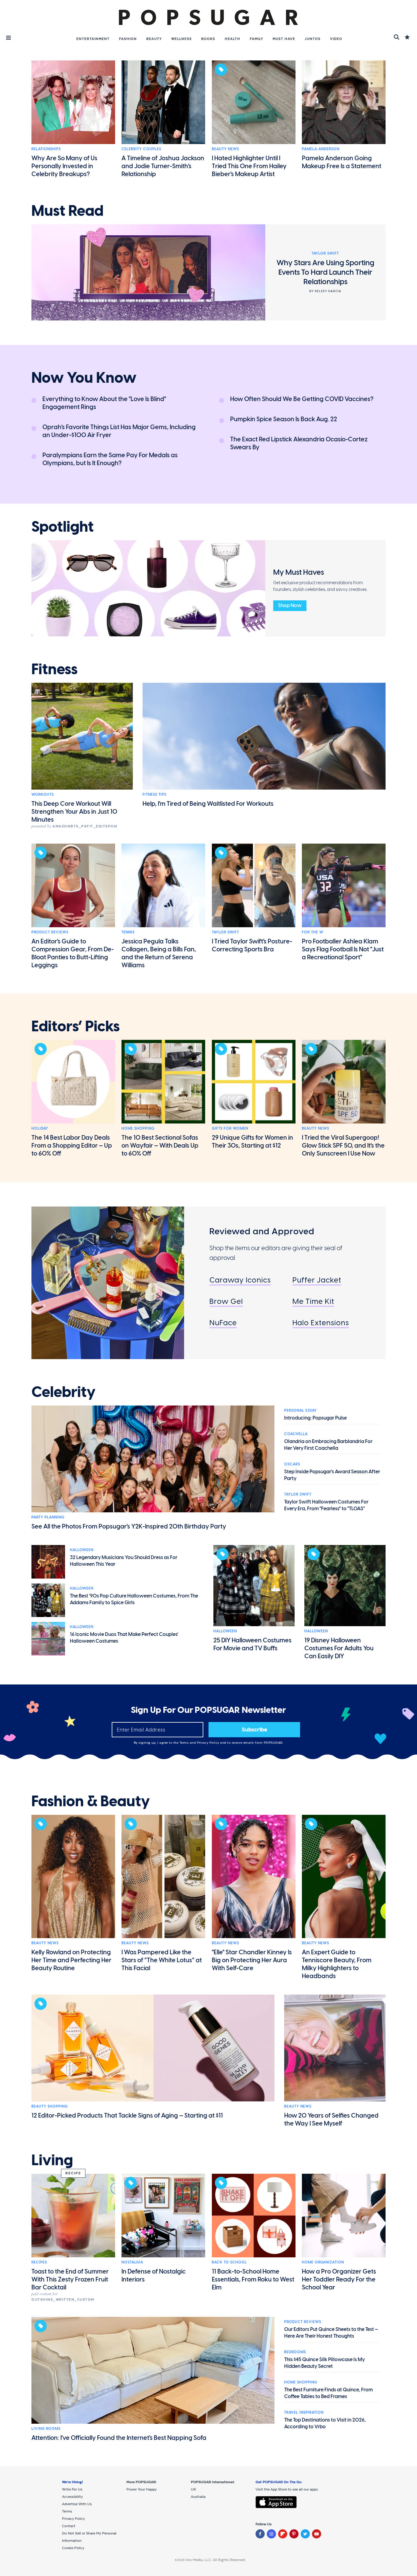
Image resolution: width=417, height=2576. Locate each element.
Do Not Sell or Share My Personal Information (89, 2537)
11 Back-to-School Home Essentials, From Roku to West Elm (253, 2279)
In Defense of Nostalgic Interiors (154, 2275)
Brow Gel (226, 1301)
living (52, 2160)
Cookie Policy (73, 2548)
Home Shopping (138, 1128)
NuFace (223, 1323)
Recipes (39, 2262)
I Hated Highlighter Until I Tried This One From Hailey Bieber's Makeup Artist (249, 166)
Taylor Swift (225, 932)
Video (336, 39)
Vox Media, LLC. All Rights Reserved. (216, 2560)
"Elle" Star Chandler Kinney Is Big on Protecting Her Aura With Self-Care (252, 1960)
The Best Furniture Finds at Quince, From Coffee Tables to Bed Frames (328, 2393)
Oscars (292, 1464)
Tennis (128, 932)
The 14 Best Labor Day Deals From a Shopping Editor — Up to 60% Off (72, 1145)
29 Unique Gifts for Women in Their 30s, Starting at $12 (252, 1141)
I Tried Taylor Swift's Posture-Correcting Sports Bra (252, 945)
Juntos (313, 39)
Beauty (154, 39)
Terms (185, 1743)
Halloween (82, 1550)
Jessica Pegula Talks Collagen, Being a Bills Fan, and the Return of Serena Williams (159, 953)
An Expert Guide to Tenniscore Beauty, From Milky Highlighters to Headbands (337, 1964)
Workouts (43, 794)
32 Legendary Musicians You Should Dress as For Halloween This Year (124, 1561)
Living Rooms (46, 2429)
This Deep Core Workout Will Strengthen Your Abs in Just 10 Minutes (74, 812)
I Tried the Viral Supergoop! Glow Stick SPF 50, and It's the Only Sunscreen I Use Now (343, 1145)
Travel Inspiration (304, 2412)
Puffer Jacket (317, 1280)
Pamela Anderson (321, 149)
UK (193, 2489)
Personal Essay (301, 1410)
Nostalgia (132, 2262)
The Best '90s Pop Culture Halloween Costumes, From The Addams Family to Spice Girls (134, 1599)
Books (208, 39)
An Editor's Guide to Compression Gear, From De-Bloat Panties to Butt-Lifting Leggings (73, 953)
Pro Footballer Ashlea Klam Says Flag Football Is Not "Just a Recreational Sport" (343, 949)
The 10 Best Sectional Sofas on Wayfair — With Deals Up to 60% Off (160, 1145)
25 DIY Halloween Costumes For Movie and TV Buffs (252, 1644)
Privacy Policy (209, 1743)
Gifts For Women (230, 1128)
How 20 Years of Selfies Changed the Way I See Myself (331, 2119)
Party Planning (48, 1517)
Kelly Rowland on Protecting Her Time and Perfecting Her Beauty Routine (71, 1960)
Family (256, 39)
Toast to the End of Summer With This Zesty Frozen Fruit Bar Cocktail (70, 2279)
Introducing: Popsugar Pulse (315, 1418)
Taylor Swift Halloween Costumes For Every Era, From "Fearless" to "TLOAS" (326, 1505)
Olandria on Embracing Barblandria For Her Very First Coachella (328, 1445)
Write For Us (72, 2489)
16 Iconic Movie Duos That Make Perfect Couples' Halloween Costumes (124, 1638)
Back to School (229, 2262)
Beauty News (225, 149)
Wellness (181, 39)
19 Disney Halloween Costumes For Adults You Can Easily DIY (339, 1648)
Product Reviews (50, 932)
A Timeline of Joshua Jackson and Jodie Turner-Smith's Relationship (163, 166)
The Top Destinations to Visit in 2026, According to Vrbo (325, 2423)
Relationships (46, 149)
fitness (54, 669)
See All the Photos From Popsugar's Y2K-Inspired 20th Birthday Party (129, 1526)
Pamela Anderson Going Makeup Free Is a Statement (342, 162)
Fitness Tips (154, 794)
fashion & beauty (91, 1801)
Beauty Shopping (50, 2106)
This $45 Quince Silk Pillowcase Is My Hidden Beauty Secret (325, 2363)
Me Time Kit (313, 1301)
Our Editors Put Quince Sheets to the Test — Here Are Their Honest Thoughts (331, 2333)
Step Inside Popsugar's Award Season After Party (332, 1475)
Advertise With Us (77, 2504)
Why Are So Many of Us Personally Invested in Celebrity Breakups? (64, 166)
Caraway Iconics (240, 1280)
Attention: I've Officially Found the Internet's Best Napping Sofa (119, 2438)
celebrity (63, 1392)
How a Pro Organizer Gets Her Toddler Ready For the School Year (339, 2279)
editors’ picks (76, 1026)
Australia (198, 2497)
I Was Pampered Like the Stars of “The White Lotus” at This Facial (162, 1960)
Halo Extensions (321, 1323)
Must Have (284, 39)
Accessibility (72, 2497)
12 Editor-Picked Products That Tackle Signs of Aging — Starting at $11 (127, 2115)
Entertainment (93, 39)
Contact (69, 2526)
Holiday (40, 1128)
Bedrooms (295, 2352)
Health (232, 39)
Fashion (128, 39)
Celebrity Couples (141, 149)
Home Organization (323, 2262)
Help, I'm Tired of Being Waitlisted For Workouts (208, 804)
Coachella (296, 1434)
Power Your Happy (141, 2489)
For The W (313, 932)
